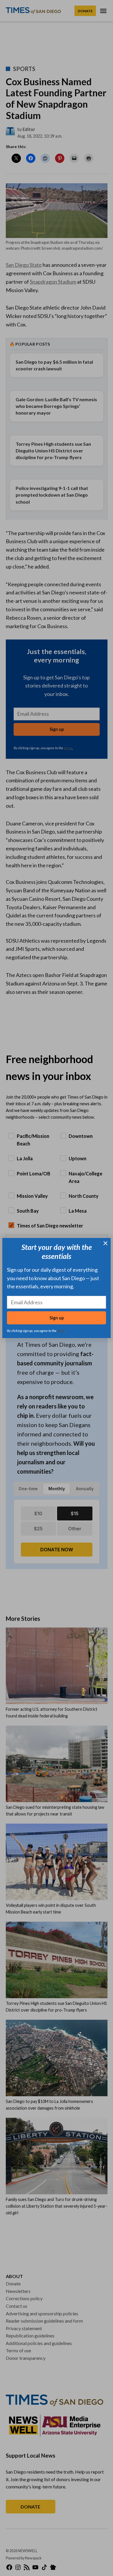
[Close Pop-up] (105, 1243)
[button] (57, 1288)
